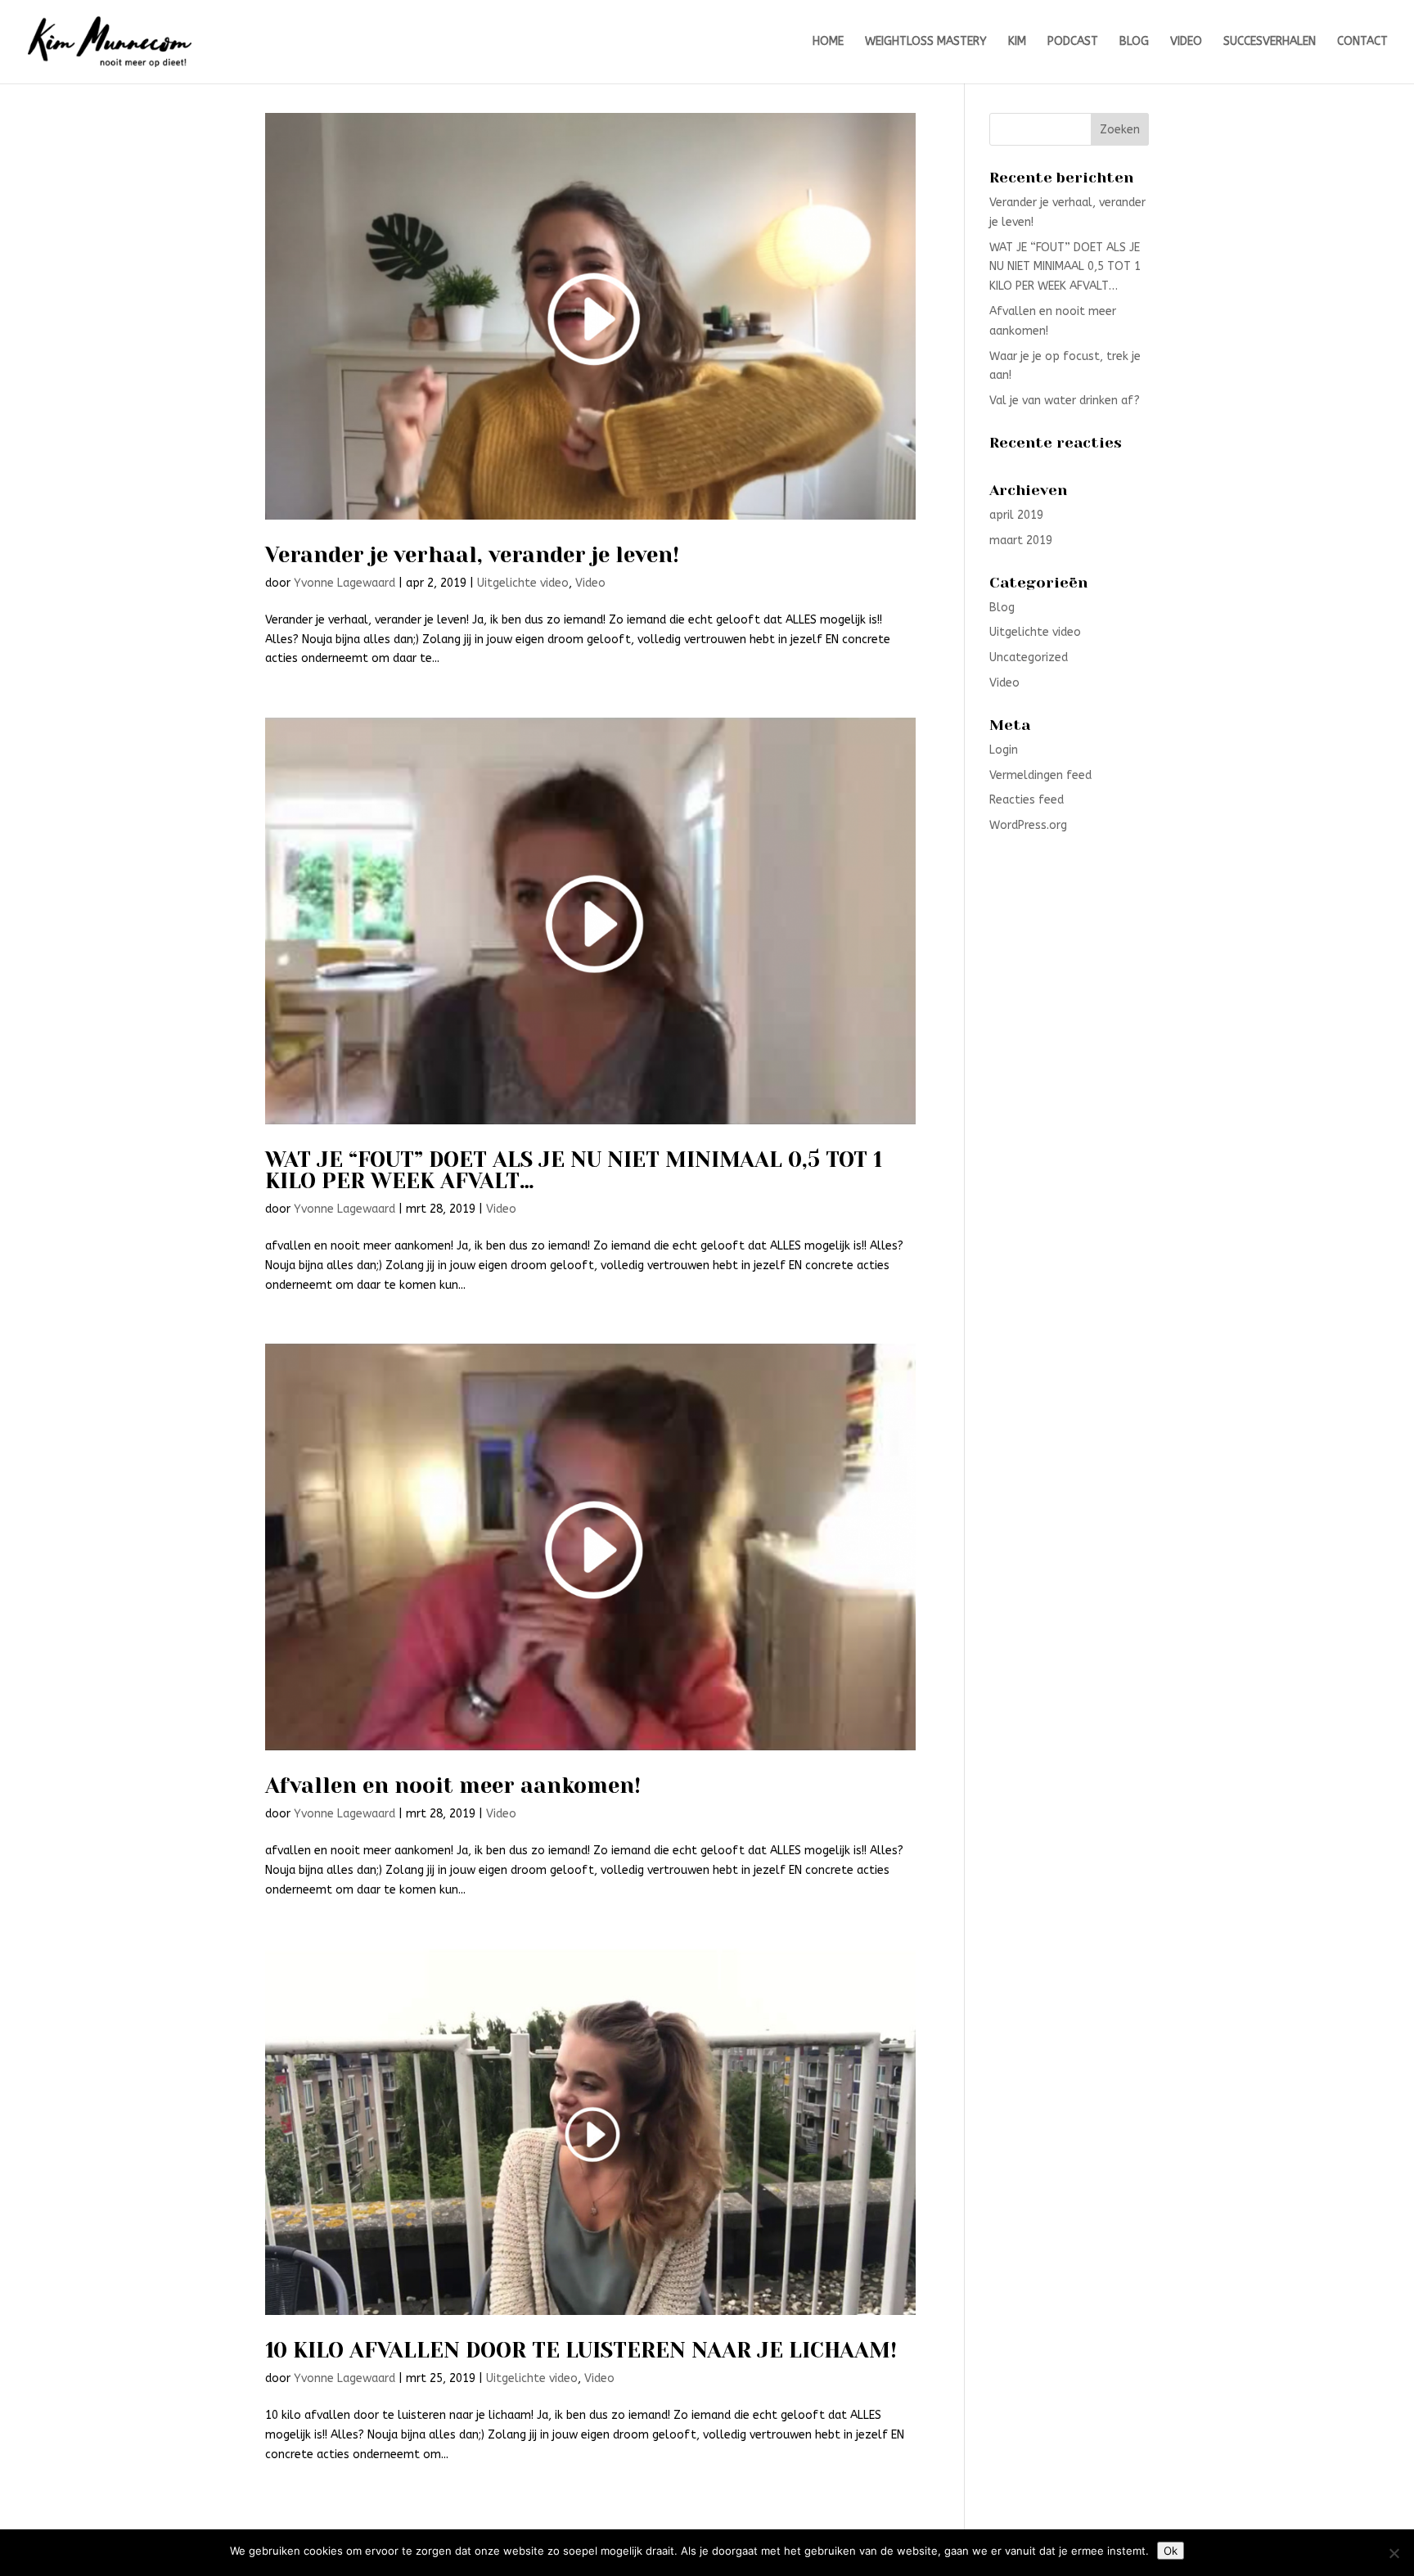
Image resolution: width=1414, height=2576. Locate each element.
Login (1004, 750)
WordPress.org (1028, 825)
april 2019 (1016, 515)
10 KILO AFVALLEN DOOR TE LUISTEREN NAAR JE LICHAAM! (581, 2350)
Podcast (1073, 42)
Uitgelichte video (523, 583)
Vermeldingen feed (1040, 775)
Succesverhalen (1270, 42)
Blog (1134, 42)
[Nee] (1394, 2553)
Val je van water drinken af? (1065, 401)
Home (828, 42)
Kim (1017, 42)
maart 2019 (1021, 540)
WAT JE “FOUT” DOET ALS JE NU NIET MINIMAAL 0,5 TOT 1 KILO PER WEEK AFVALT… (574, 1170)
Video (1186, 42)
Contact (1362, 42)
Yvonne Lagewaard (344, 583)
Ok (1171, 2551)
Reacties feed (1027, 800)
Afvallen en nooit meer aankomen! (453, 1786)
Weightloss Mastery (926, 42)
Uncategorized (1029, 658)
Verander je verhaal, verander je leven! (472, 555)
